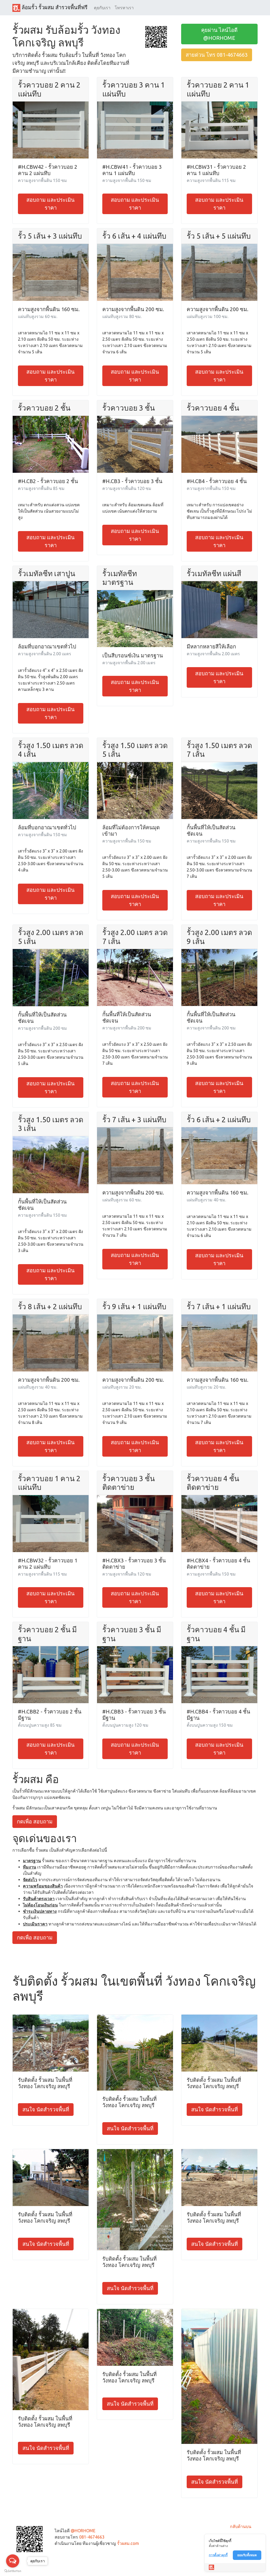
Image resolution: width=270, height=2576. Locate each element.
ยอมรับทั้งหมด (247, 2555)
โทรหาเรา (124, 8)
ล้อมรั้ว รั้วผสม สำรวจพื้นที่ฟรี (54, 7)
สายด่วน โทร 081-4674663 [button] (217, 55)
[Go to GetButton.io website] (13, 2571)
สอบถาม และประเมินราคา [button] (50, 204)
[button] (156, 36)
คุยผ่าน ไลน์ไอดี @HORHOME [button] (219, 34)
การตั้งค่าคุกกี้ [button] (218, 2555)
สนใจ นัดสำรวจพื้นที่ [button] (46, 2109)
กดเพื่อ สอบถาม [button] (35, 1821)
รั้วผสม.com (128, 2543)
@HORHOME (83, 2531)
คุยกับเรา (102, 8)
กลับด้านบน (241, 2526)
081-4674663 (92, 2537)
